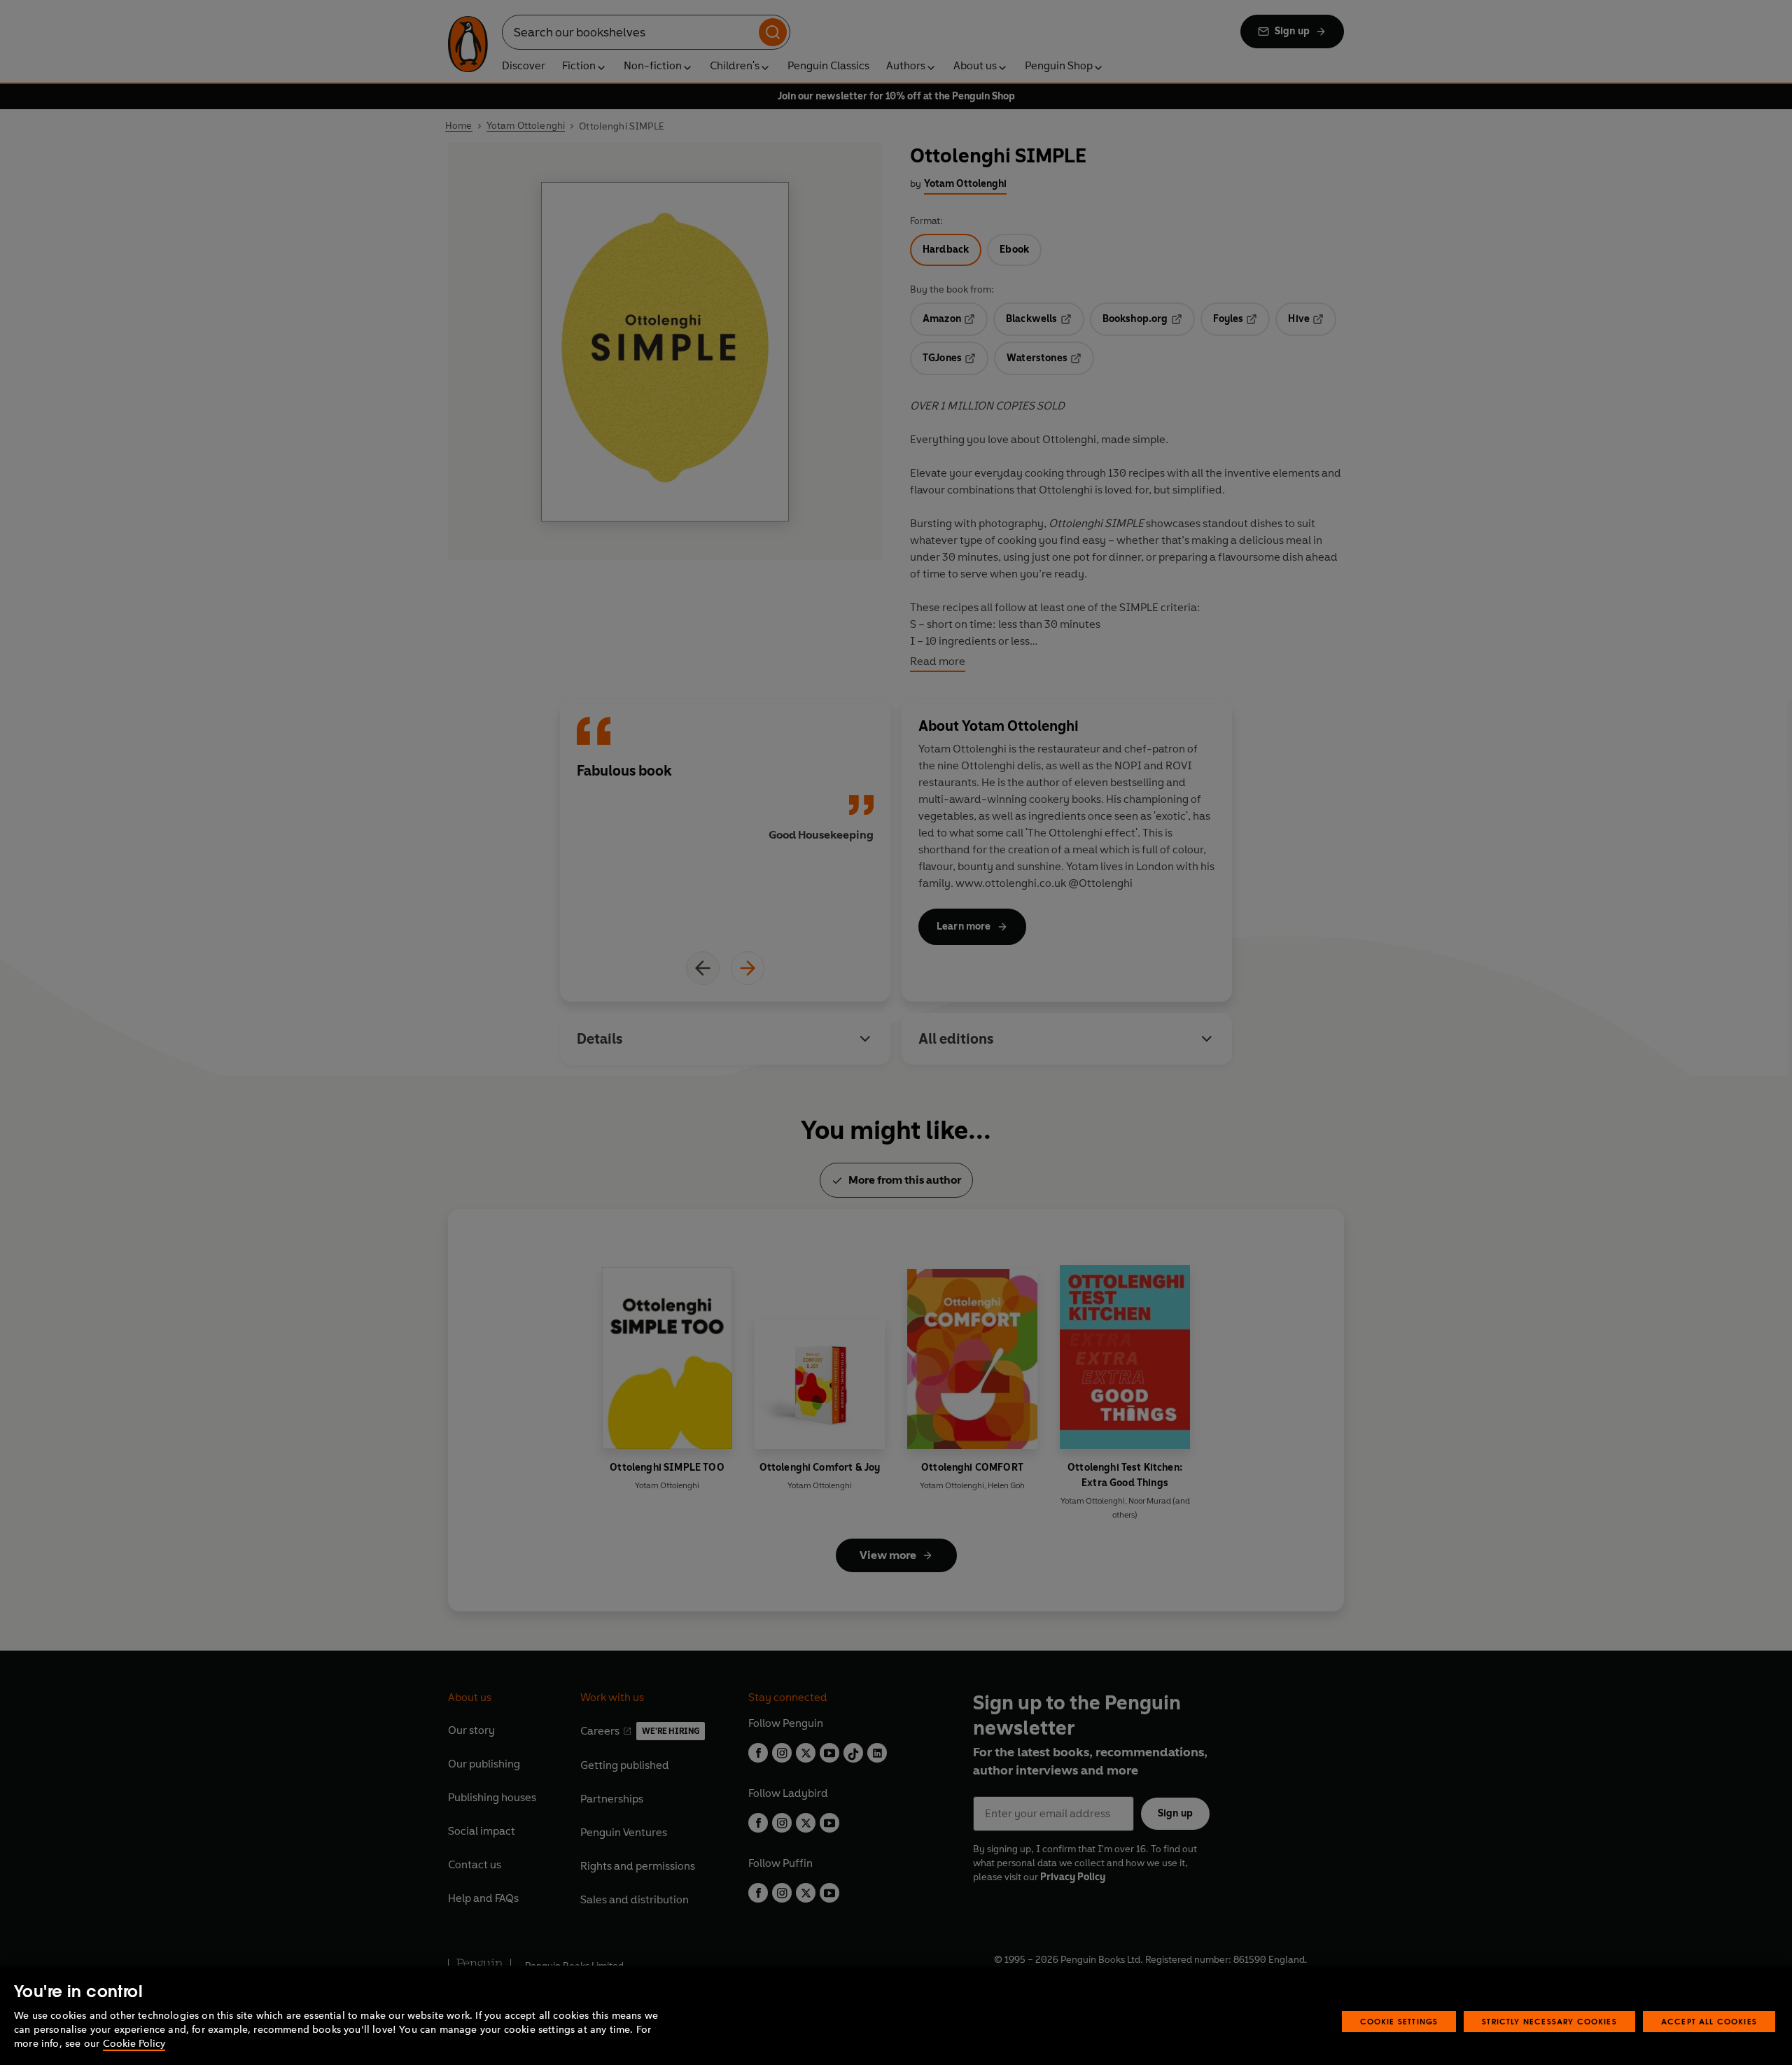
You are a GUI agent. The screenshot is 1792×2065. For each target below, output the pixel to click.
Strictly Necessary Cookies (1549, 2021)
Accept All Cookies (1709, 2021)
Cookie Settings (1399, 2021)
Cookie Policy (134, 2044)
